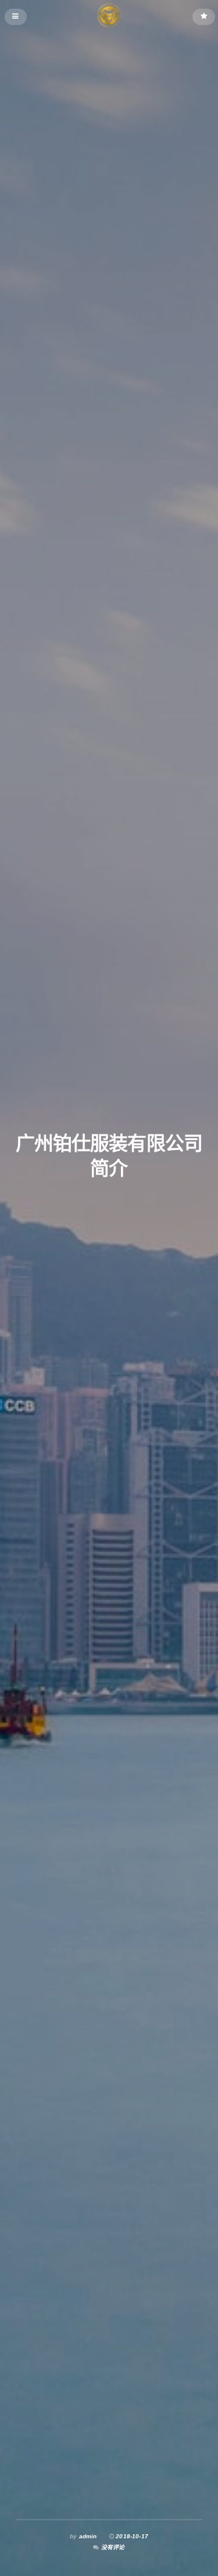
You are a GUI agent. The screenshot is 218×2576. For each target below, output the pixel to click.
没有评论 (113, 2547)
